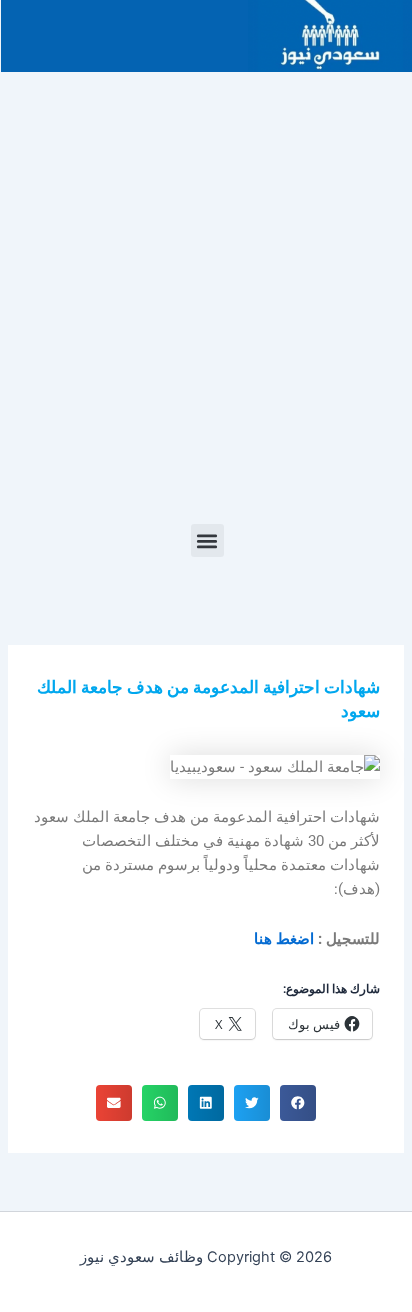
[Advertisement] (206, 308)
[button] (207, 540)
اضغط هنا (284, 939)
